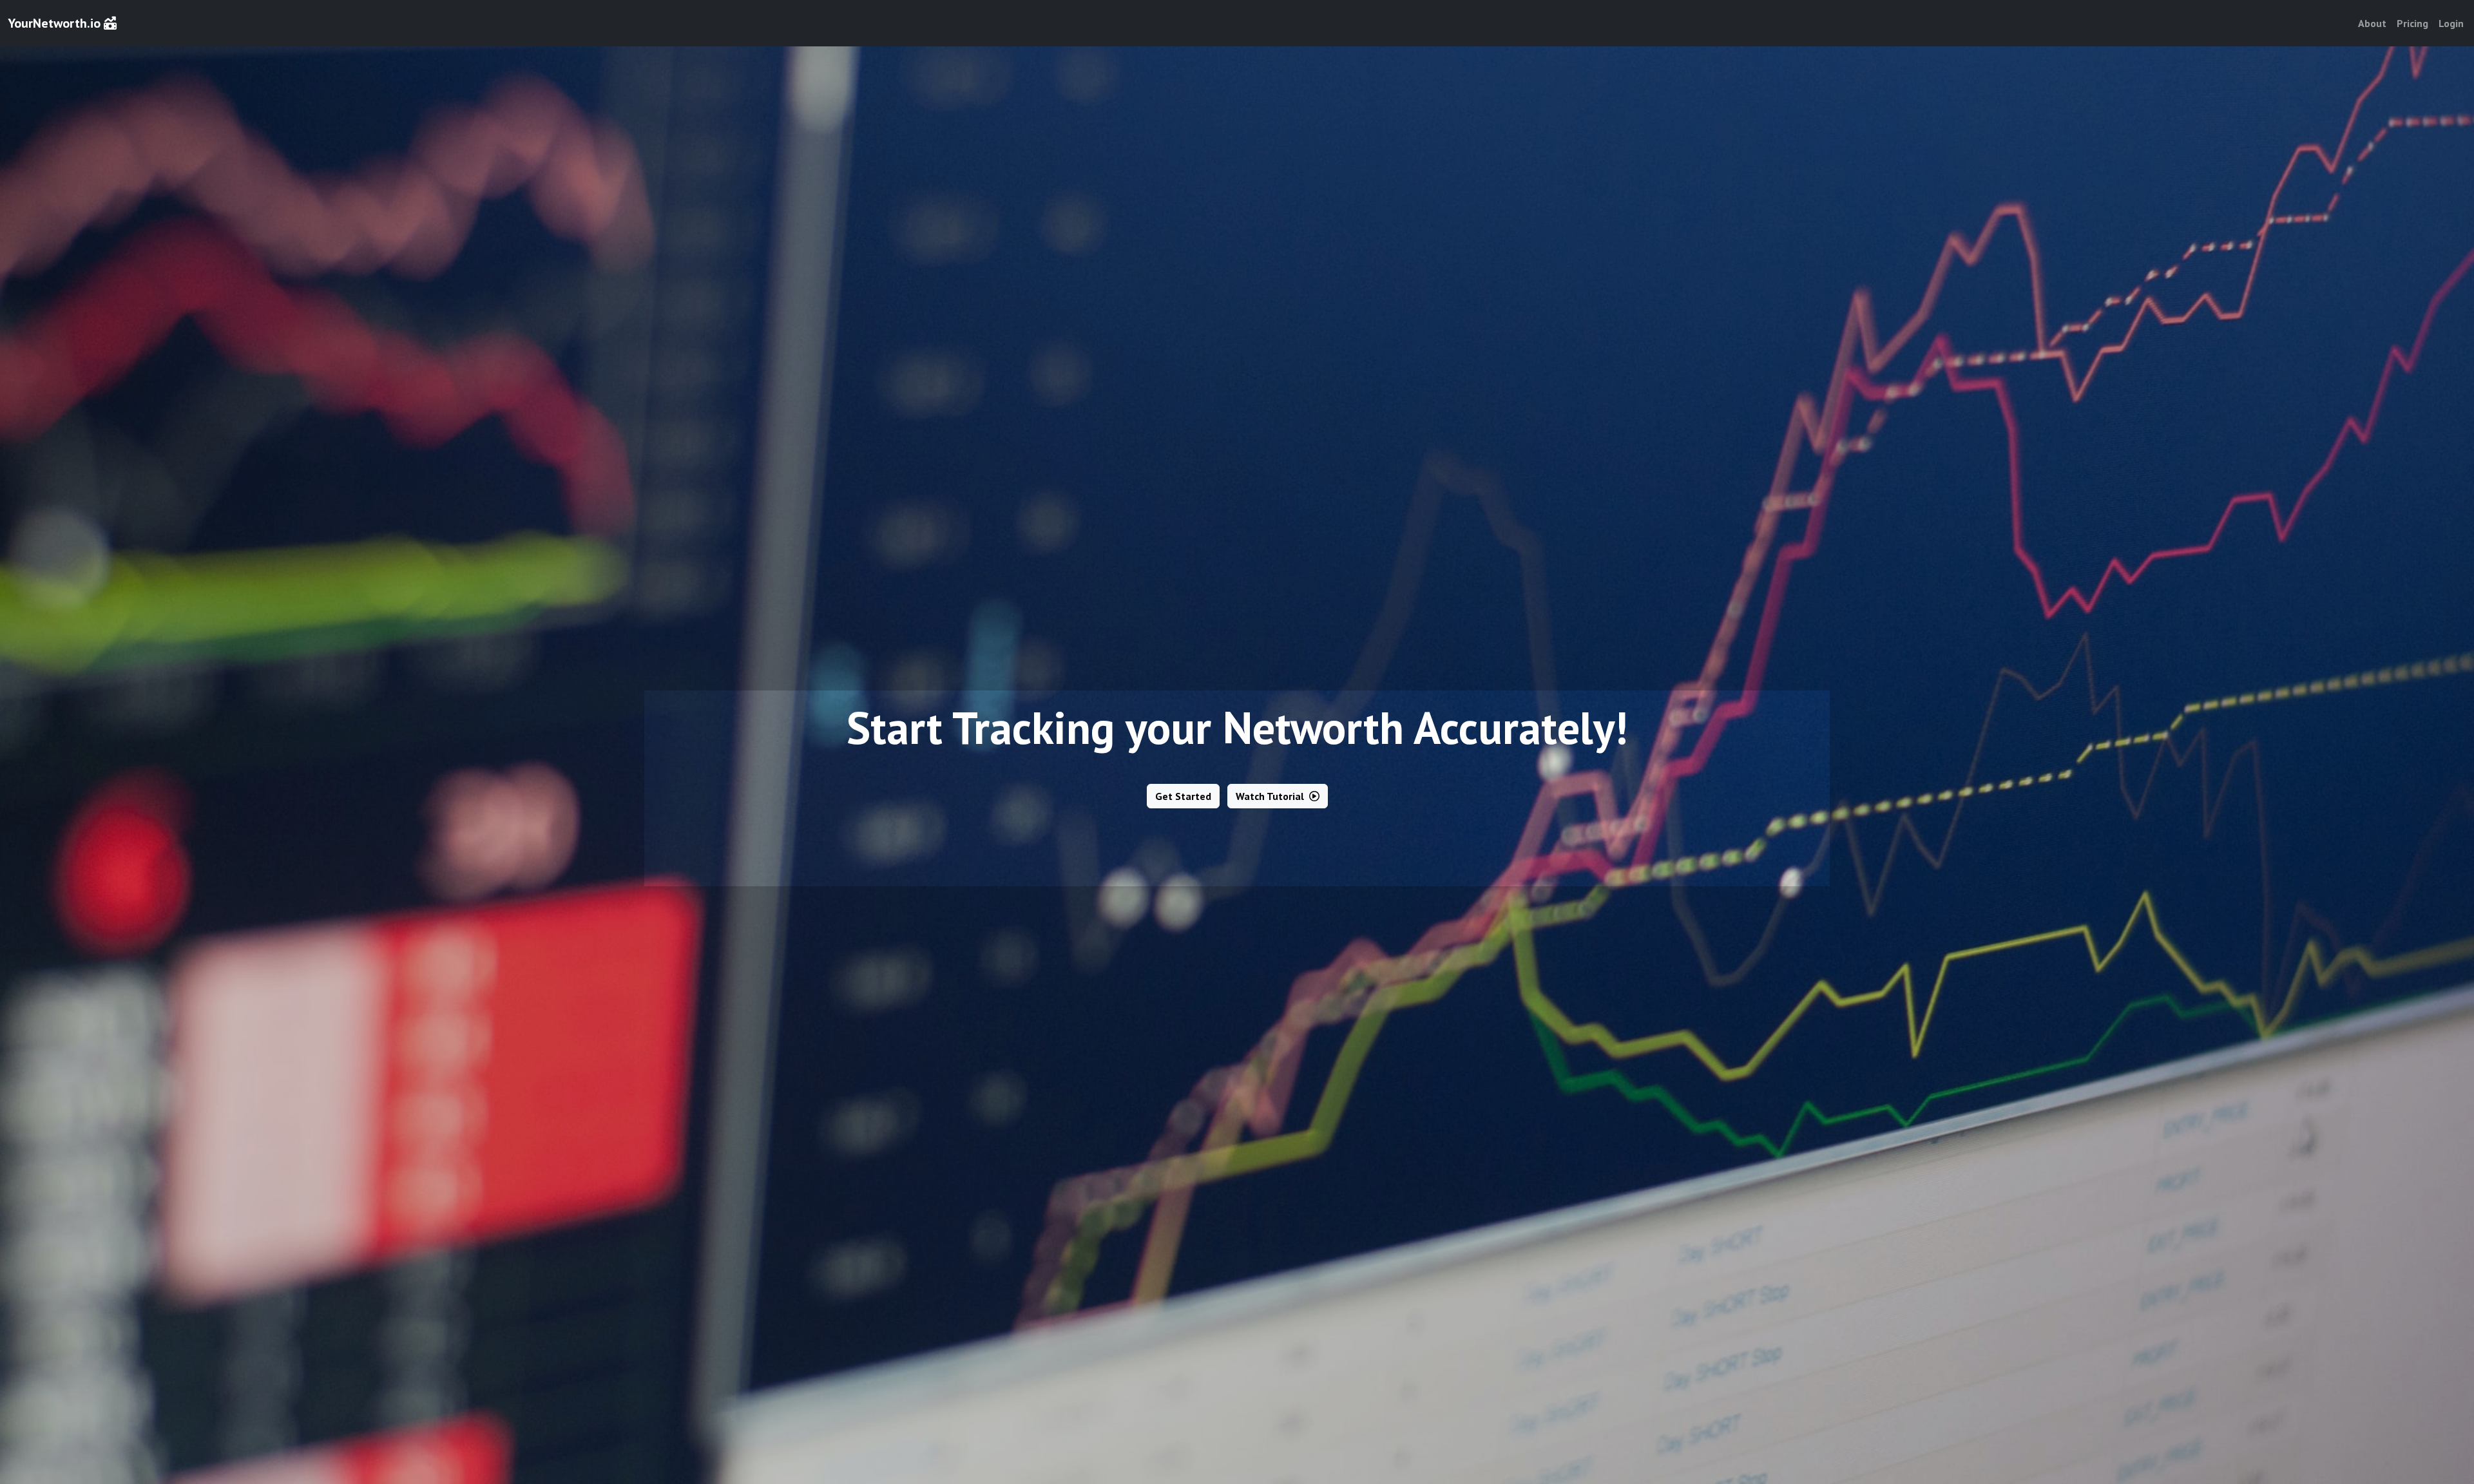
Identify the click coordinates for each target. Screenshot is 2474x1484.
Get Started (1183, 796)
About (2372, 23)
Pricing (2412, 23)
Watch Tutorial (1271, 796)
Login (2451, 23)
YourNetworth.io (56, 23)
